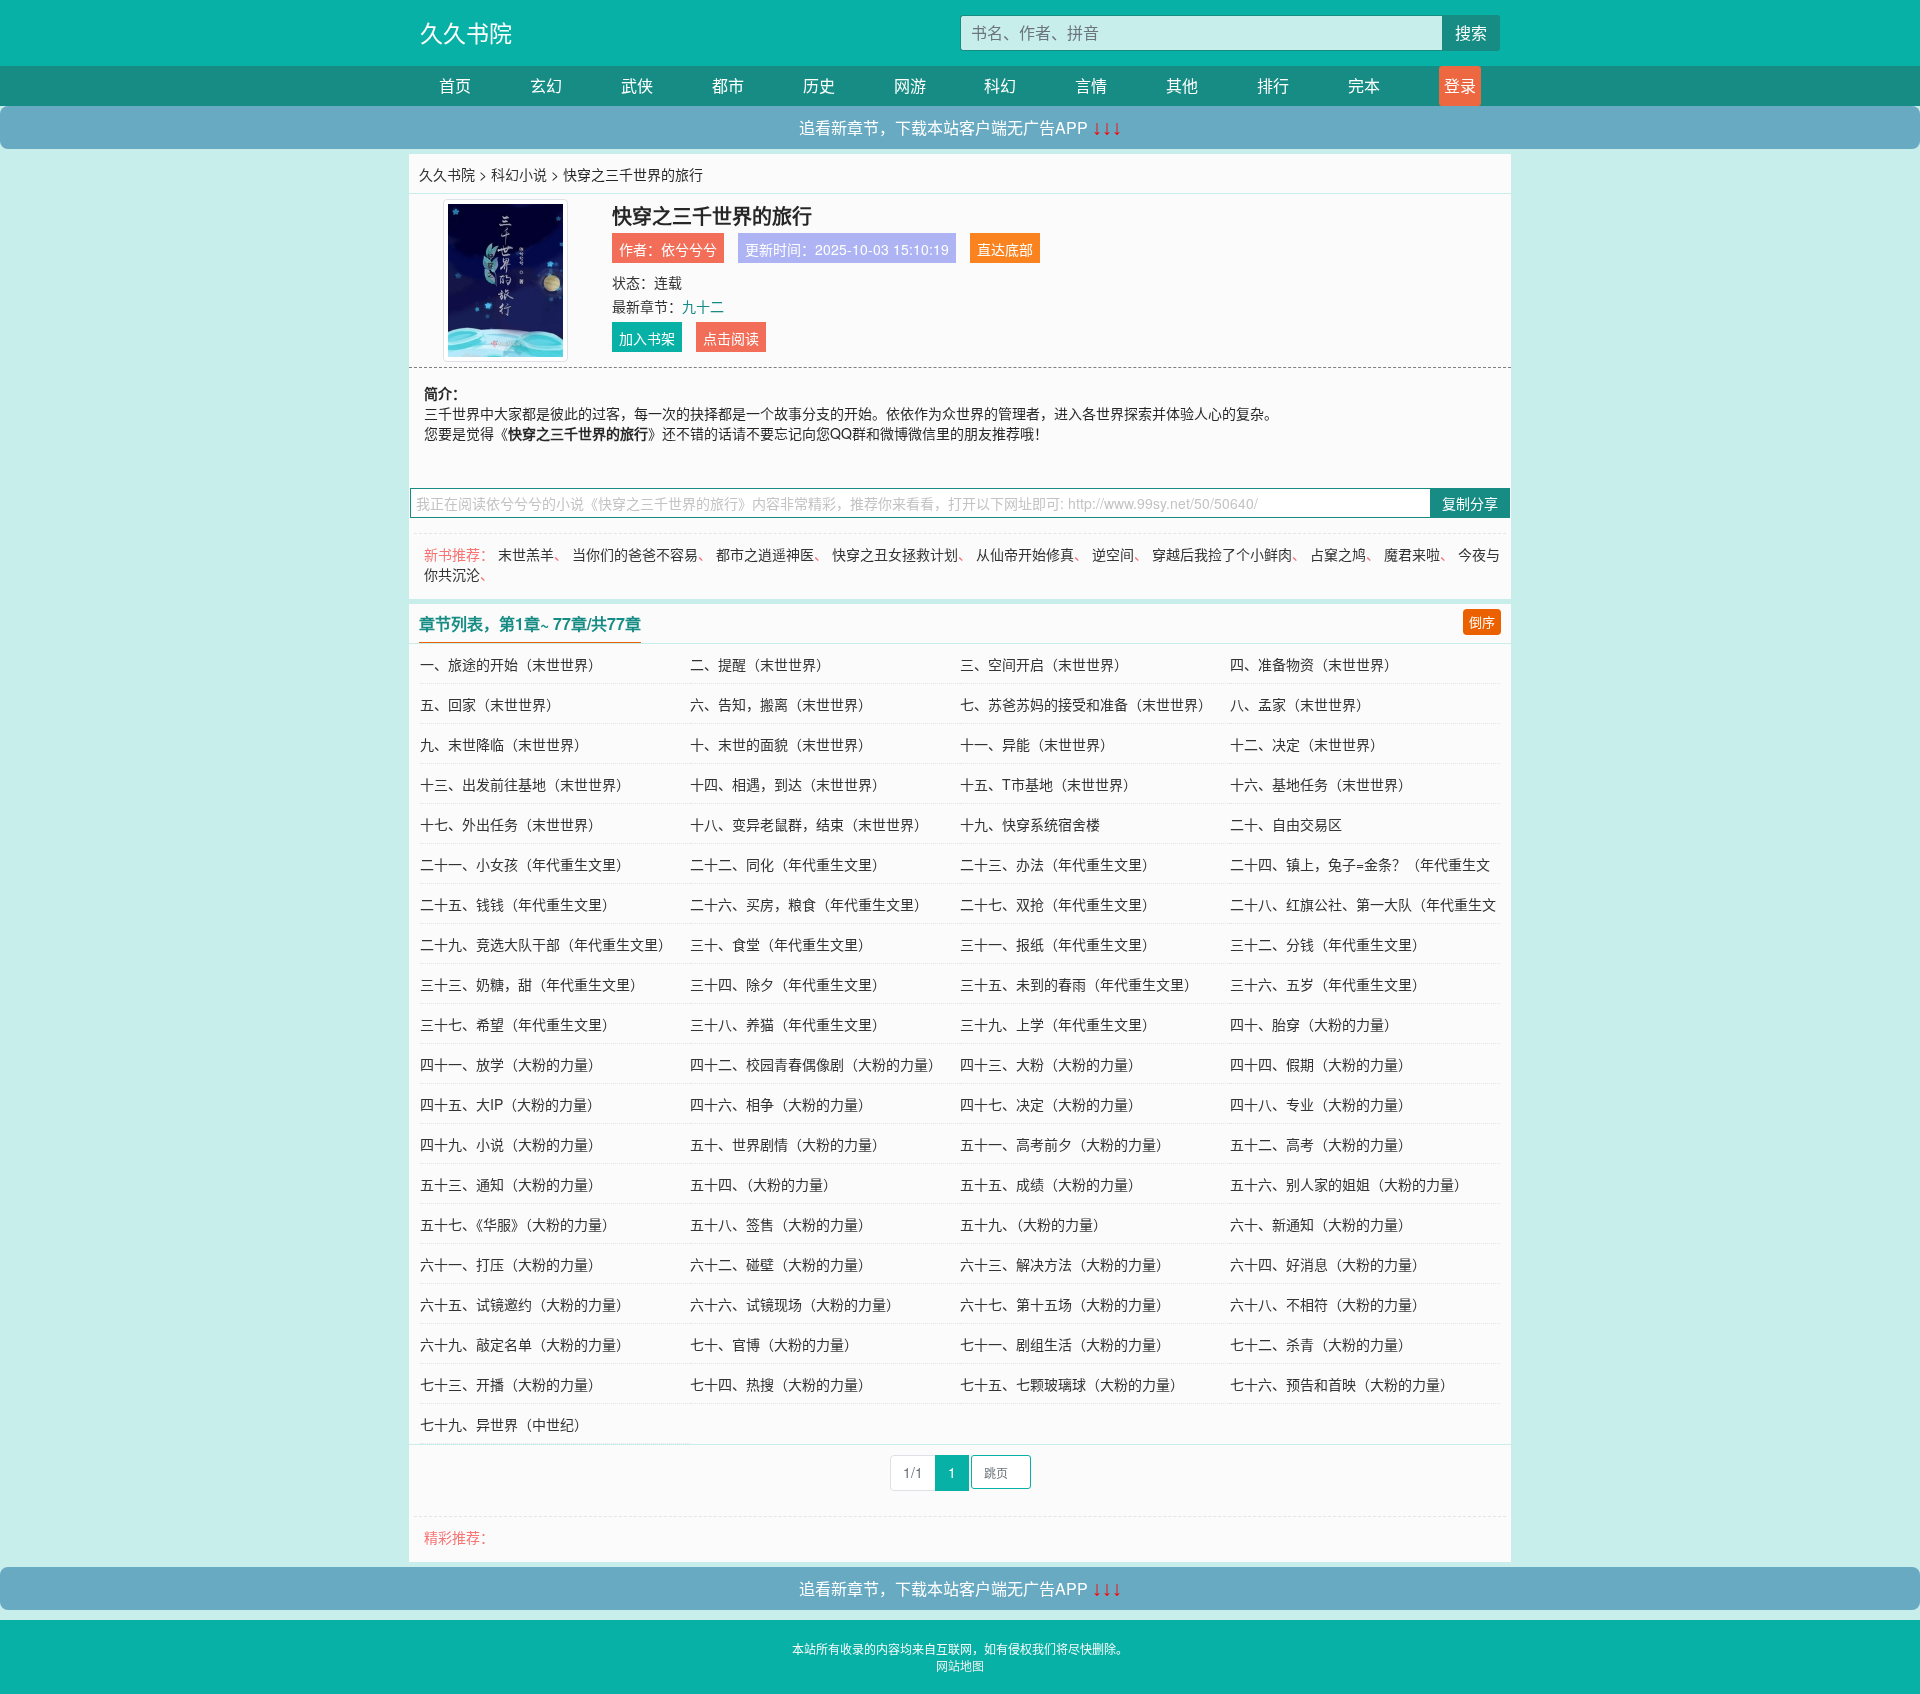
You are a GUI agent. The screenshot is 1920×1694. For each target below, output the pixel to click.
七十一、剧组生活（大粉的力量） (1065, 1344)
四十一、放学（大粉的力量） (511, 1064)
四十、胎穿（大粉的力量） (1314, 1024)
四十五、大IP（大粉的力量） (510, 1104)
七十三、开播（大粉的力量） (511, 1384)
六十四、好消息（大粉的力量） (1328, 1264)
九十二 (703, 306)
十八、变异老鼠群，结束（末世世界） (809, 824)
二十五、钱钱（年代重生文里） (518, 904)
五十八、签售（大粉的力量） (781, 1224)
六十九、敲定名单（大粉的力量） (525, 1344)
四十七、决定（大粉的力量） (1051, 1104)
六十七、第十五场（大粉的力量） (1065, 1304)
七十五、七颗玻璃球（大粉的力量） (1072, 1384)
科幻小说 (519, 174)
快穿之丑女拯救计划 (895, 554)
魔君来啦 (1412, 554)
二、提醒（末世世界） (760, 664)
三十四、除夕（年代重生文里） (788, 984)
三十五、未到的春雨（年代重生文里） (1079, 984)
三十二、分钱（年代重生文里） (1328, 944)
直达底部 (1005, 249)
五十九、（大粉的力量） (1033, 1224)
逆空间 (1113, 554)
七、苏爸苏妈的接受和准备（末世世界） (1086, 704)
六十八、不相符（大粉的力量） (1328, 1304)
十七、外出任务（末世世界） (511, 824)
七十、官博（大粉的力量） (774, 1344)
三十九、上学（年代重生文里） (1058, 1024)
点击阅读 (731, 338)
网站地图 (960, 1665)
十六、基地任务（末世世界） (1321, 784)
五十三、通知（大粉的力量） (511, 1184)
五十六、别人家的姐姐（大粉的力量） (1349, 1184)
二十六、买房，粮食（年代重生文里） (809, 904)
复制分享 (1470, 503)
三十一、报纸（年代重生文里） (1058, 944)
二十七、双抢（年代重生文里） (1058, 904)
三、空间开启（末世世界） (1044, 664)
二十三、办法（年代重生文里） (1058, 864)
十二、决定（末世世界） (1307, 744)
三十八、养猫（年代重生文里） (788, 1024)
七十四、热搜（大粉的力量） (781, 1384)
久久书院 (466, 32)
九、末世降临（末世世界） (504, 744)
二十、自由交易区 (1286, 824)
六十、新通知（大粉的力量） (1321, 1224)
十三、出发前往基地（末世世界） (525, 784)
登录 (1460, 85)
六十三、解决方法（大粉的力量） (1065, 1264)
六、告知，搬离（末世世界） (781, 704)
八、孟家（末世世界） (1300, 704)
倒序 (1482, 621)
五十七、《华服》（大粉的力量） (518, 1224)
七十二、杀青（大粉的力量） (1321, 1344)
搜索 (1471, 32)
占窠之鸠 (1338, 554)
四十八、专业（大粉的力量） (1321, 1104)
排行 (1273, 85)
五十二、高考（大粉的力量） (1321, 1144)
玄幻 (546, 85)
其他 (1182, 85)
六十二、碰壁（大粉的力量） (781, 1264)
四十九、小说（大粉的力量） (511, 1144)
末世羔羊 (526, 554)
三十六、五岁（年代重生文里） (1328, 984)
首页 (455, 85)
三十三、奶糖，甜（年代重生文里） (532, 984)
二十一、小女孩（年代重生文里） (525, 864)
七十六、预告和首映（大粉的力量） (1342, 1384)
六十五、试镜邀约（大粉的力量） (525, 1304)
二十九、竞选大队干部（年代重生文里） (546, 944)
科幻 (1000, 85)
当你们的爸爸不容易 (635, 554)
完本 (1364, 85)
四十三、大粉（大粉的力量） (1051, 1064)
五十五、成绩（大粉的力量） (1051, 1184)
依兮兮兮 (689, 249)
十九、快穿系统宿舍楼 (1030, 824)
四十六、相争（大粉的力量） (781, 1104)
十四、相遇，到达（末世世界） (788, 784)
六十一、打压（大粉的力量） (511, 1264)
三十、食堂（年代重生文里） (781, 944)
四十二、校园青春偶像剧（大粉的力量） (816, 1064)
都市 (728, 85)
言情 (1091, 85)
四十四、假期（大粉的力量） (1321, 1064)
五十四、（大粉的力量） (763, 1184)
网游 (910, 85)
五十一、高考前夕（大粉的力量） (1065, 1144)
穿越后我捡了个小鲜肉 (1222, 554)
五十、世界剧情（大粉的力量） (788, 1144)
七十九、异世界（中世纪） (504, 1424)
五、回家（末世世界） (490, 704)
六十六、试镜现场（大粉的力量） (795, 1304)
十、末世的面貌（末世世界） (781, 744)
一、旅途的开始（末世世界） (511, 664)
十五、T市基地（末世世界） (1048, 784)
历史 (819, 85)
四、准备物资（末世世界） (1314, 664)
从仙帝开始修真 (1025, 554)
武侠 (637, 85)
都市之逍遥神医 (765, 554)
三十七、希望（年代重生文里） (518, 1024)
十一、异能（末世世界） (1037, 744)
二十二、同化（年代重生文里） (788, 864)
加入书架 (647, 338)
